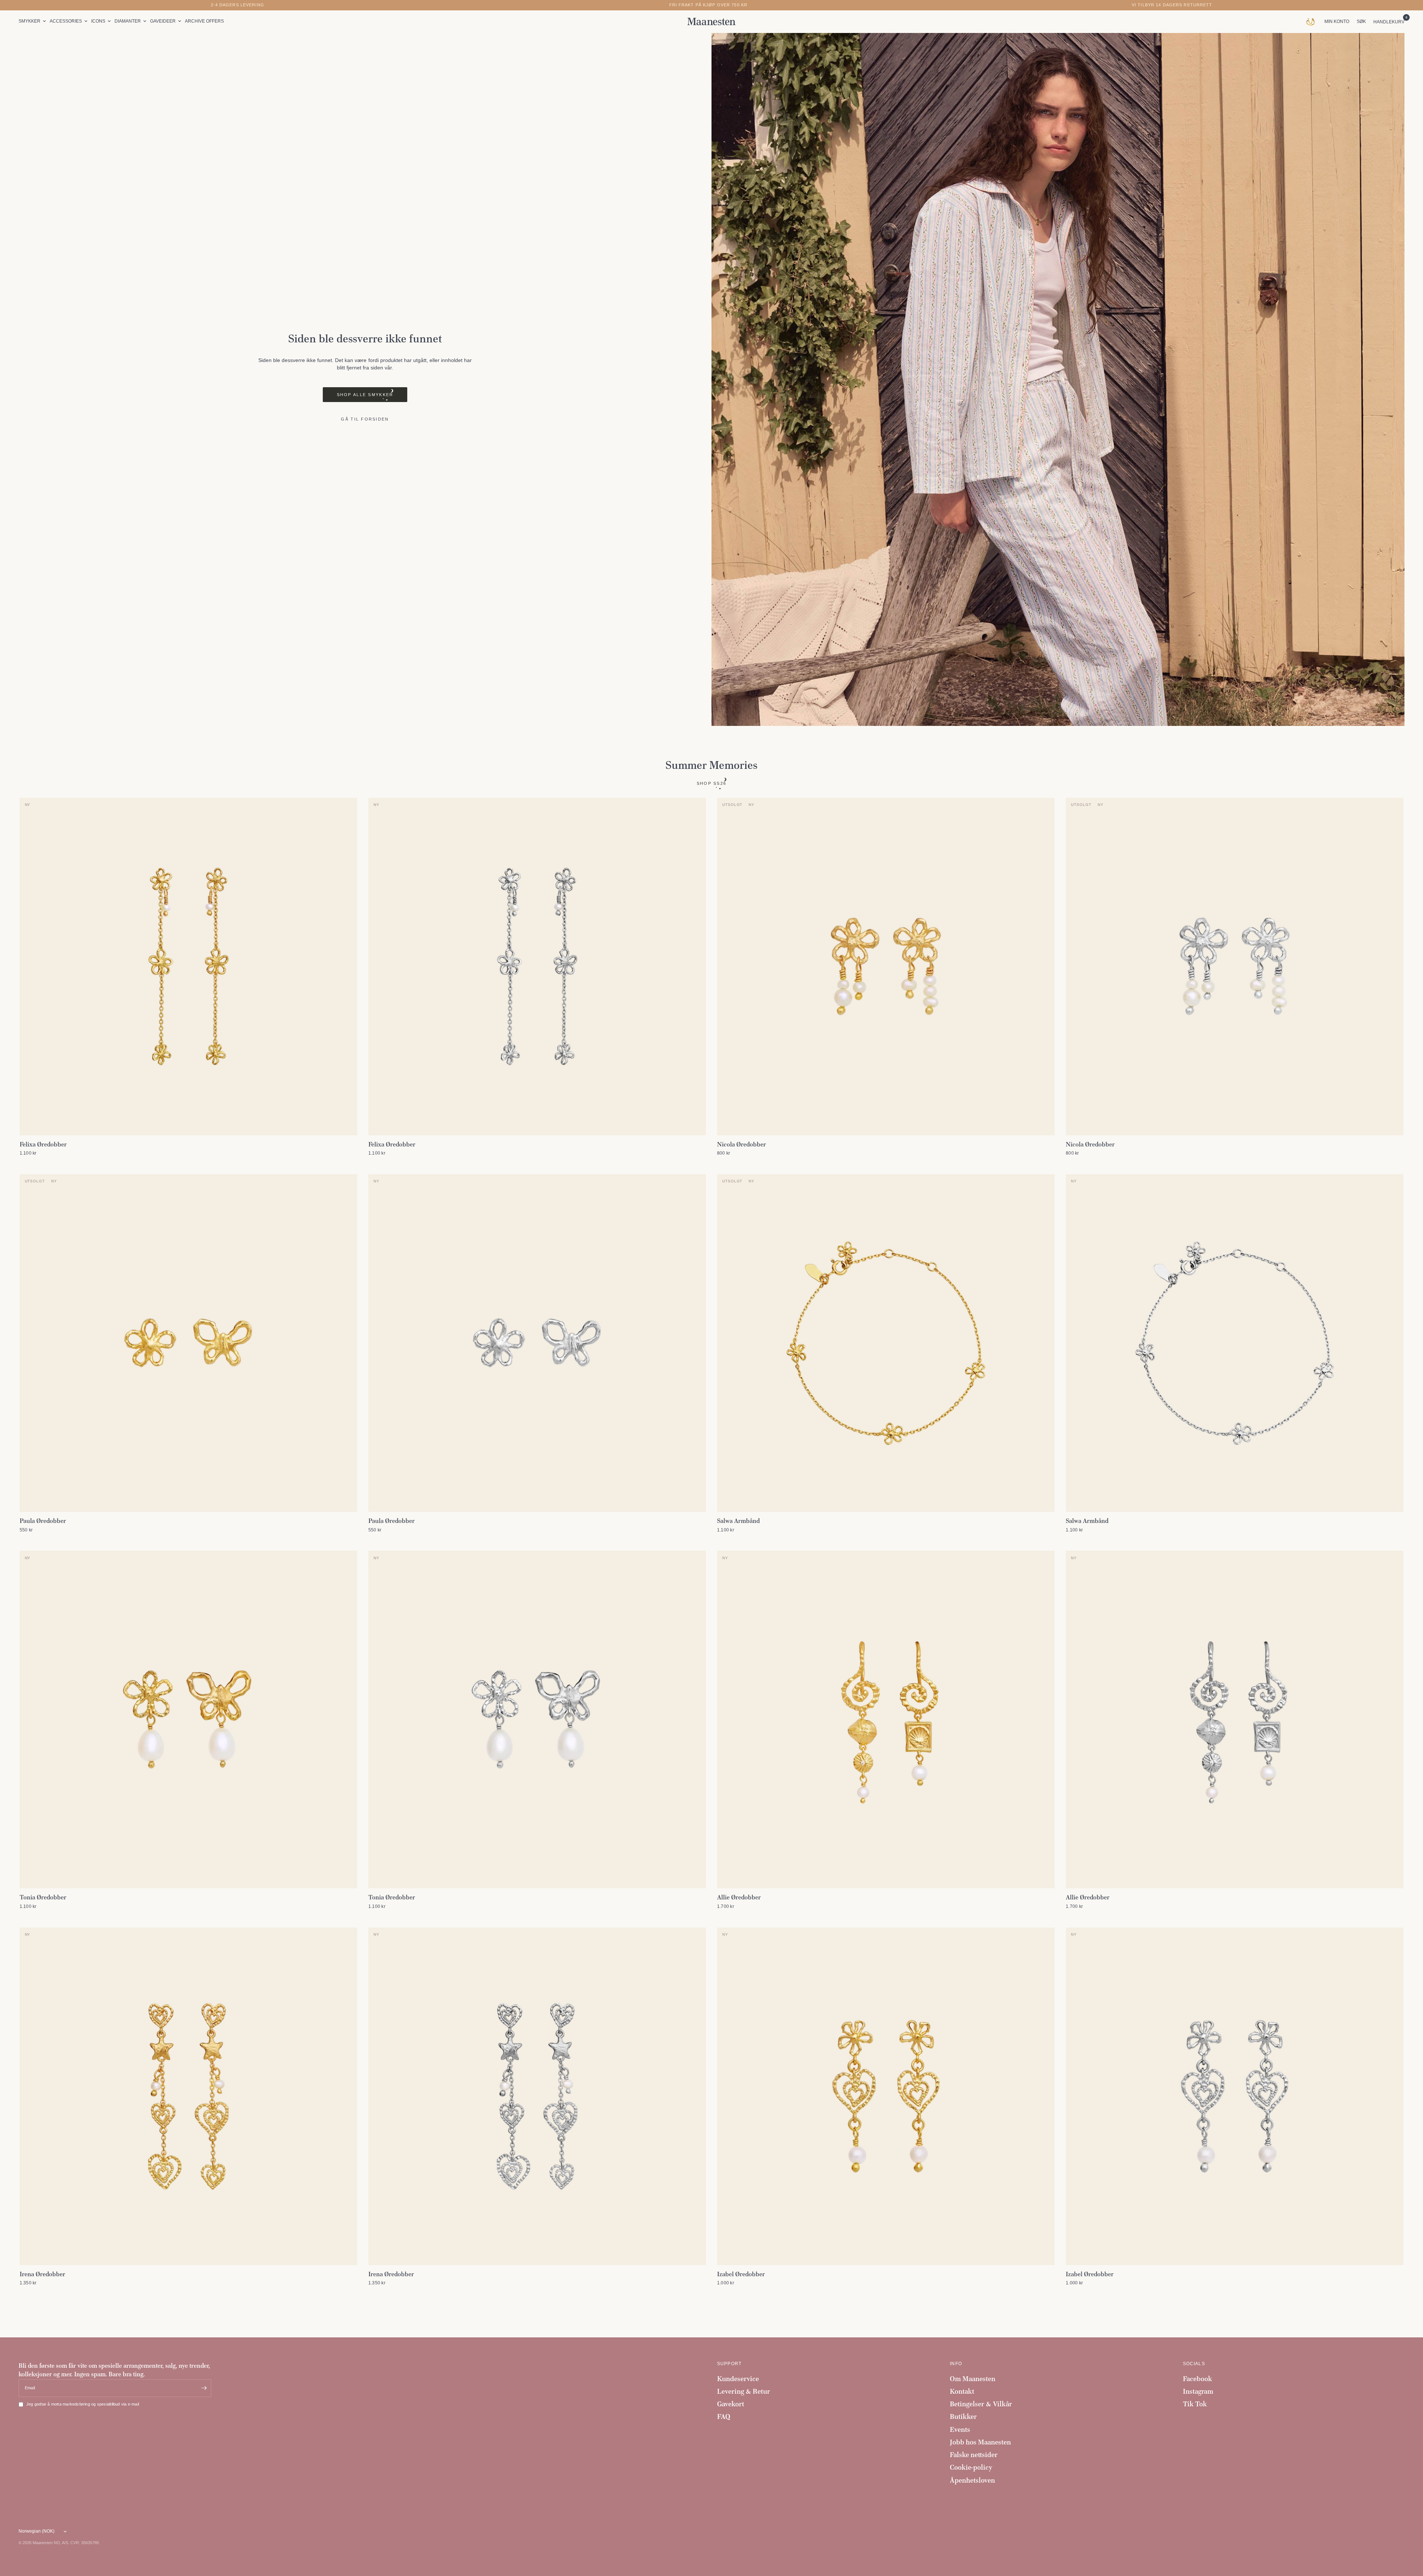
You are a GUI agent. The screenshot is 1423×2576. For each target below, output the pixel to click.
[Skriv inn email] (204, 2388)
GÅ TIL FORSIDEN (365, 419)
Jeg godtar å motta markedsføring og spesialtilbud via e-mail (83, 2404)
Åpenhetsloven (972, 2480)
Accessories (66, 21)
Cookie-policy (971, 2467)
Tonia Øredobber (43, 1897)
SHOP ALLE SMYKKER (365, 395)
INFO (956, 2364)
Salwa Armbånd (738, 1521)
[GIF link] (1312, 21)
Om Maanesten (973, 2379)
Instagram (1198, 2391)
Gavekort (731, 2404)
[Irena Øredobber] (188, 2096)
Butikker (963, 2416)
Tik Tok (1195, 2404)
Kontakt (962, 2391)
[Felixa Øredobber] (188, 967)
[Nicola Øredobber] (886, 967)
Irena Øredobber (42, 2274)
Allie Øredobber (739, 1897)
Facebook (1198, 2379)
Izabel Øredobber (741, 2274)
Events (960, 2429)
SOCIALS (1194, 2364)
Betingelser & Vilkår (981, 2404)
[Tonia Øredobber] (188, 1719)
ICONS (98, 21)
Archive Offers (204, 21)
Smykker (29, 21)
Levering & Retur (744, 2391)
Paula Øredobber (43, 1521)
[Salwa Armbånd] (886, 1343)
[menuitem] (33, 21)
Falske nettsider (974, 2455)
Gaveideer (163, 21)
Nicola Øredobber (742, 1144)
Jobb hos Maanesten (980, 2442)
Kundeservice (738, 2379)
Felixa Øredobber (43, 1144)
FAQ (724, 2416)
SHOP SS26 (712, 783)
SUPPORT (729, 2364)
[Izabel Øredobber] (886, 2096)
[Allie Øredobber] (886, 1719)
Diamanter (128, 21)
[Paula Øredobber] (188, 1343)
